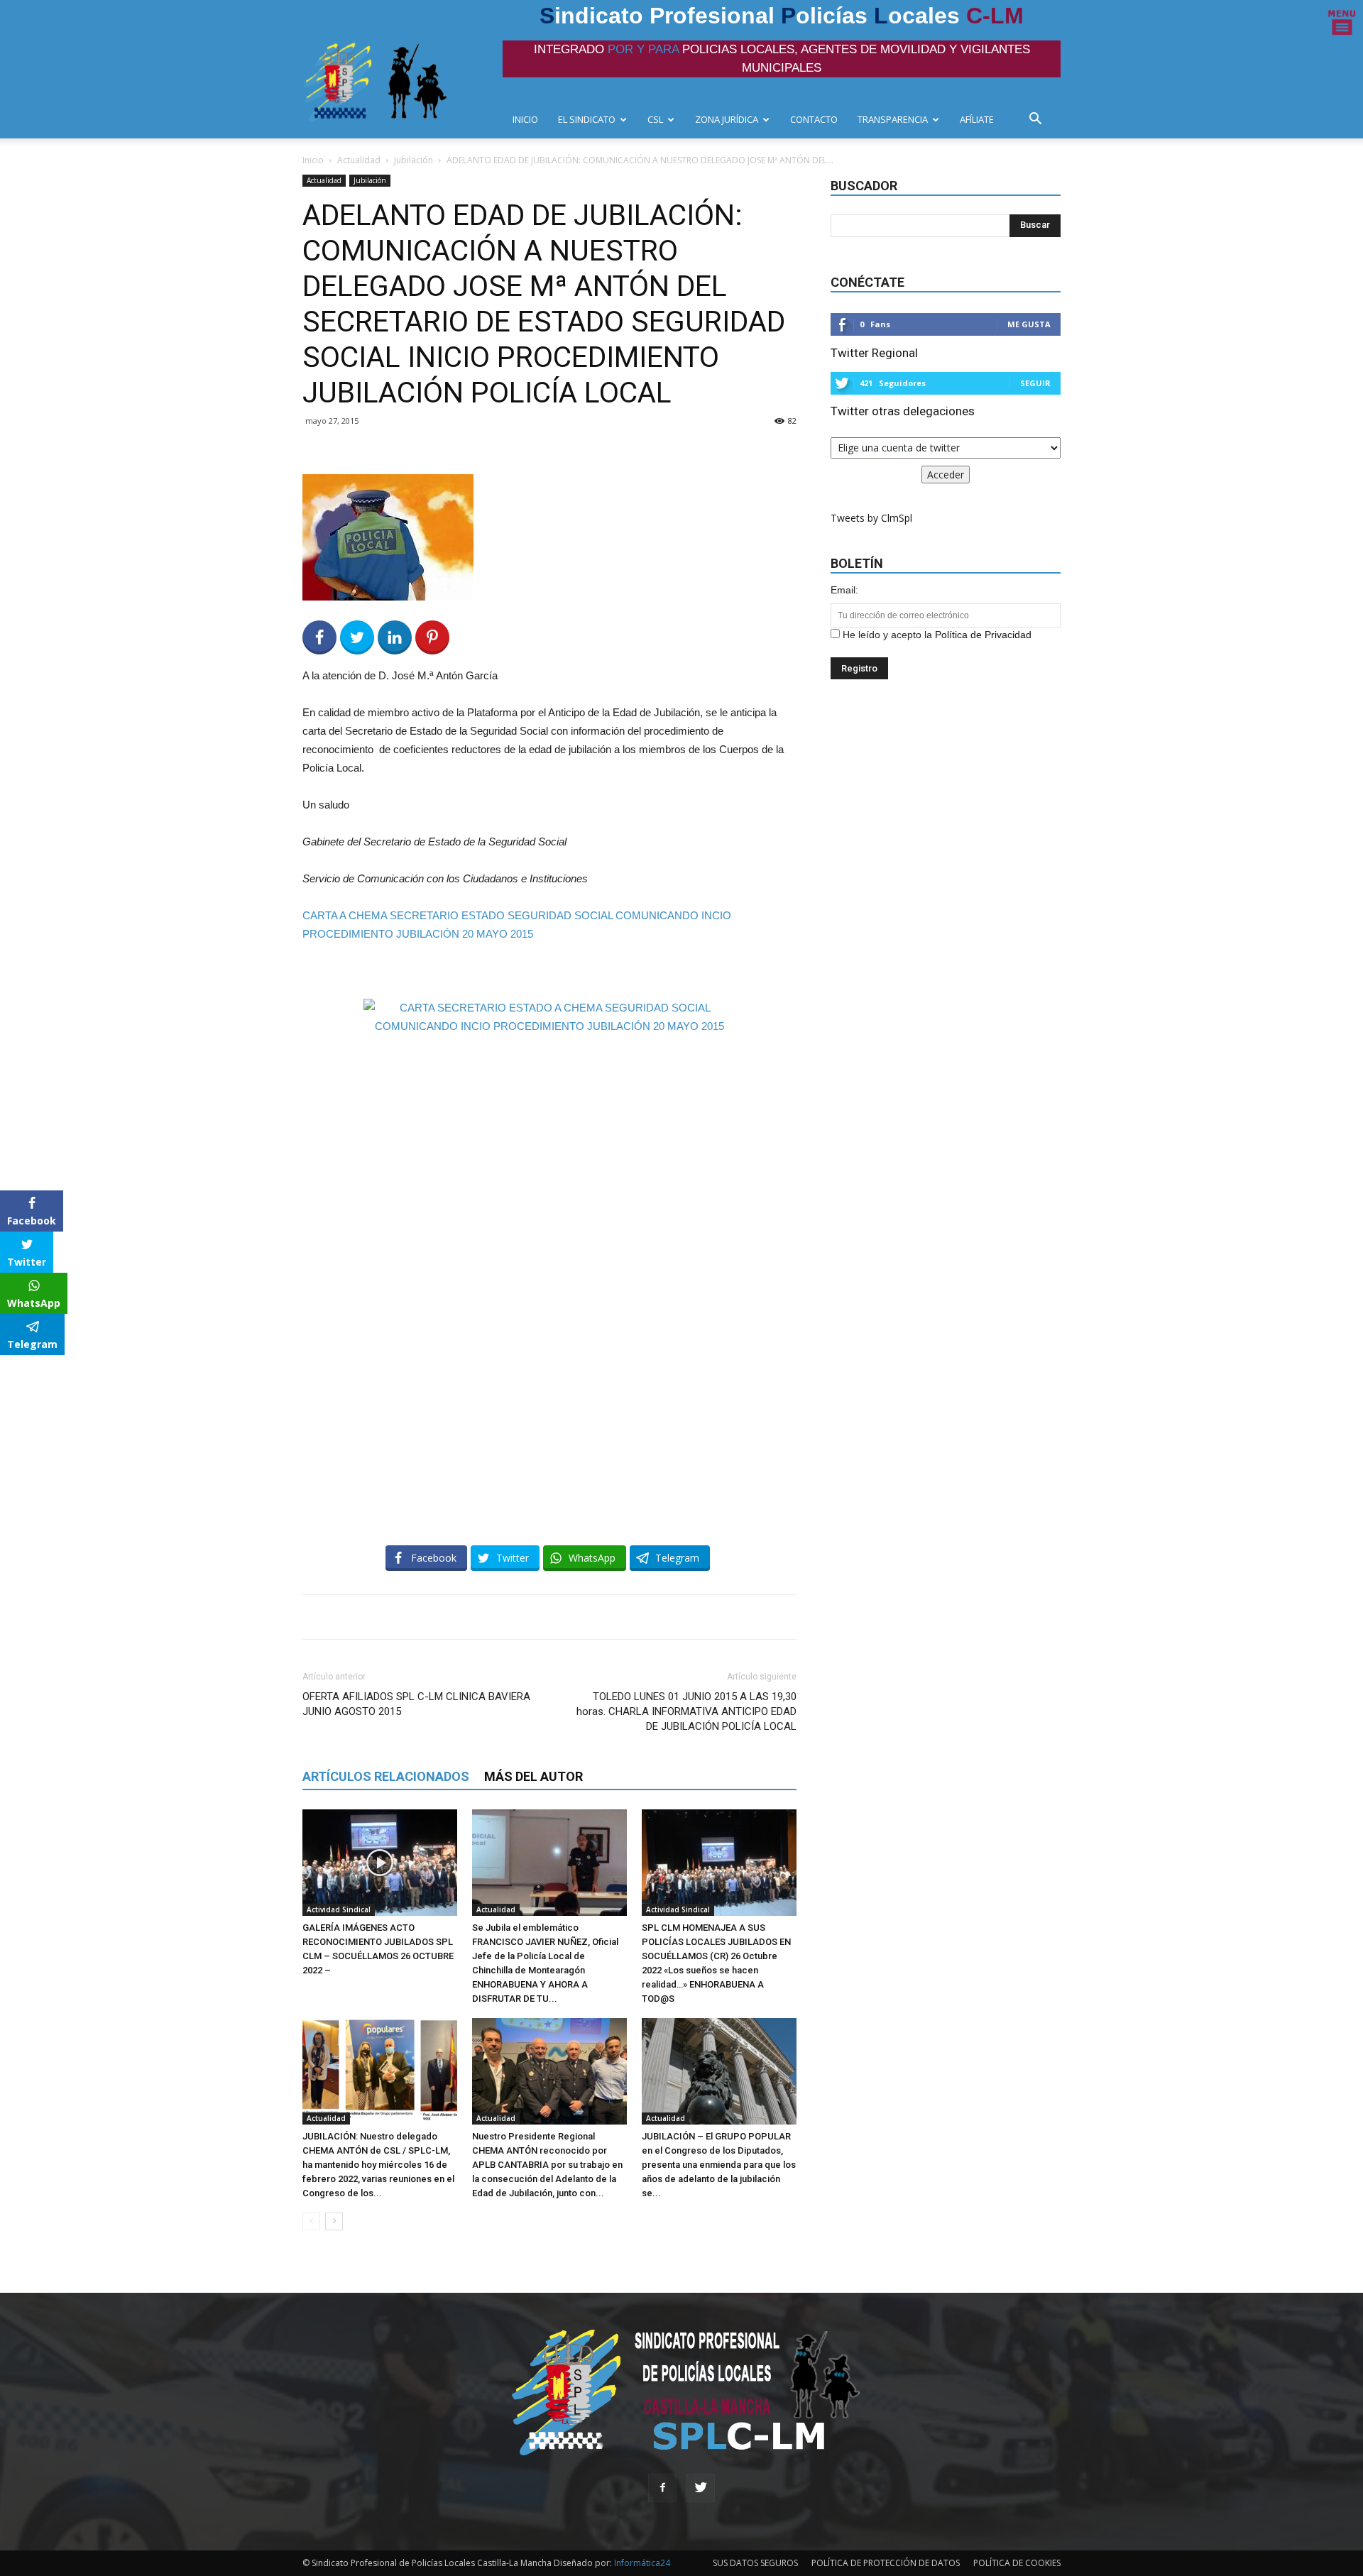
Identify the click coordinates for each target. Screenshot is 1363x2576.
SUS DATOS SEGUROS (755, 2563)
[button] (1039, 120)
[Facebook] (662, 2488)
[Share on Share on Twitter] (357, 637)
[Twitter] (701, 2488)
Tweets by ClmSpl (871, 518)
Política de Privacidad (983, 635)
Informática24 (641, 2563)
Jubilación (414, 160)
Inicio (313, 160)
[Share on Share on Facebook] (319, 637)
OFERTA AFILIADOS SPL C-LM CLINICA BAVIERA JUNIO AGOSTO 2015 (416, 1704)
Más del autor (533, 1776)
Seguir (1035, 383)
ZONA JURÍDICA (727, 119)
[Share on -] (395, 637)
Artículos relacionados (386, 1776)
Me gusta (1029, 324)
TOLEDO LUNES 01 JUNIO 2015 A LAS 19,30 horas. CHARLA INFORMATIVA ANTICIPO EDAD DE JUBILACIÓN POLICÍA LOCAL (686, 1711)
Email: (844, 590)
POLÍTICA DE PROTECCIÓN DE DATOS (886, 2563)
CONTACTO (814, 119)
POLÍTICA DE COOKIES (1017, 2563)
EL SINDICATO (587, 119)
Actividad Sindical (339, 1909)
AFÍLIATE (977, 119)
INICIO (525, 119)
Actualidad (359, 160)
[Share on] (13, 1371)
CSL (655, 119)
